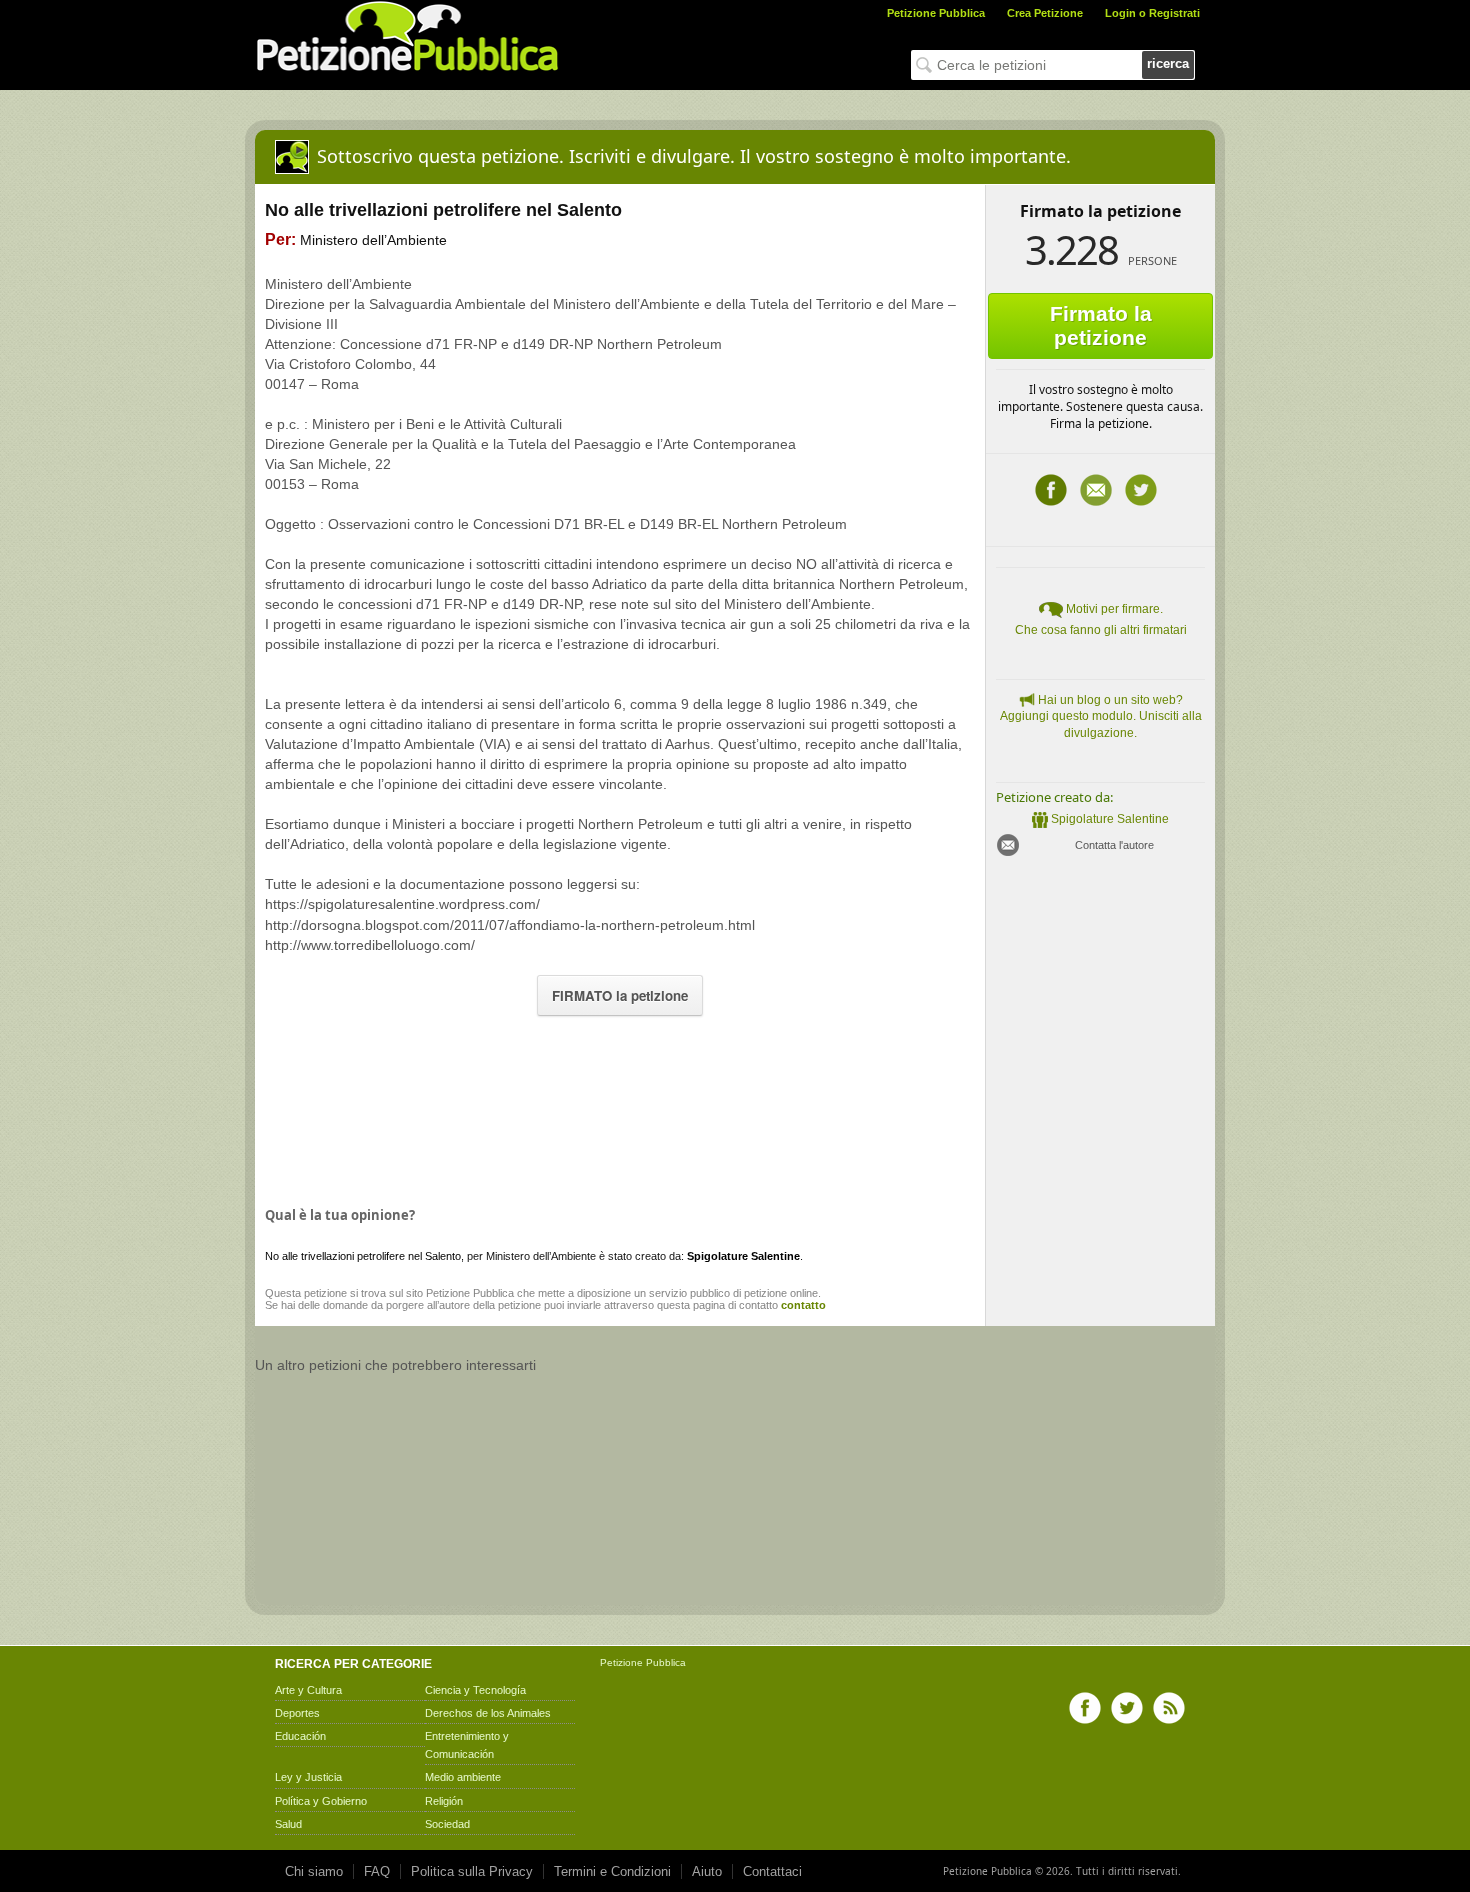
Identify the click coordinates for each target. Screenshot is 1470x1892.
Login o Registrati (1152, 13)
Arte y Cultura (308, 1690)
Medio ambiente (463, 1777)
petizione (325, 1293)
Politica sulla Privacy (472, 1871)
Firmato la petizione (1101, 325)
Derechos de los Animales (488, 1713)
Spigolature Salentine (1110, 819)
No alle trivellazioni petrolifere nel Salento (363, 1256)
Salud (288, 1824)
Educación (300, 1736)
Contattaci (772, 1871)
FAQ (377, 1871)
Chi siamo (314, 1871)
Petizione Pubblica (936, 13)
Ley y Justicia (308, 1777)
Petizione (621, 1662)
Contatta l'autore (1114, 845)
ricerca (1168, 63)
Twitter (1141, 490)
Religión (444, 1801)
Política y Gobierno (321, 1801)
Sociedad (447, 1824)
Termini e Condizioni (612, 1871)
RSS (1169, 1708)
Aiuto (707, 1871)
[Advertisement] (620, 1106)
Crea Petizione (1045, 13)
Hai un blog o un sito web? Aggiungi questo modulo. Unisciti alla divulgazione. (1101, 717)
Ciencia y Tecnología (475, 1690)
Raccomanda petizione (1096, 490)
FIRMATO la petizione (620, 995)
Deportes (297, 1713)
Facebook (1051, 490)
